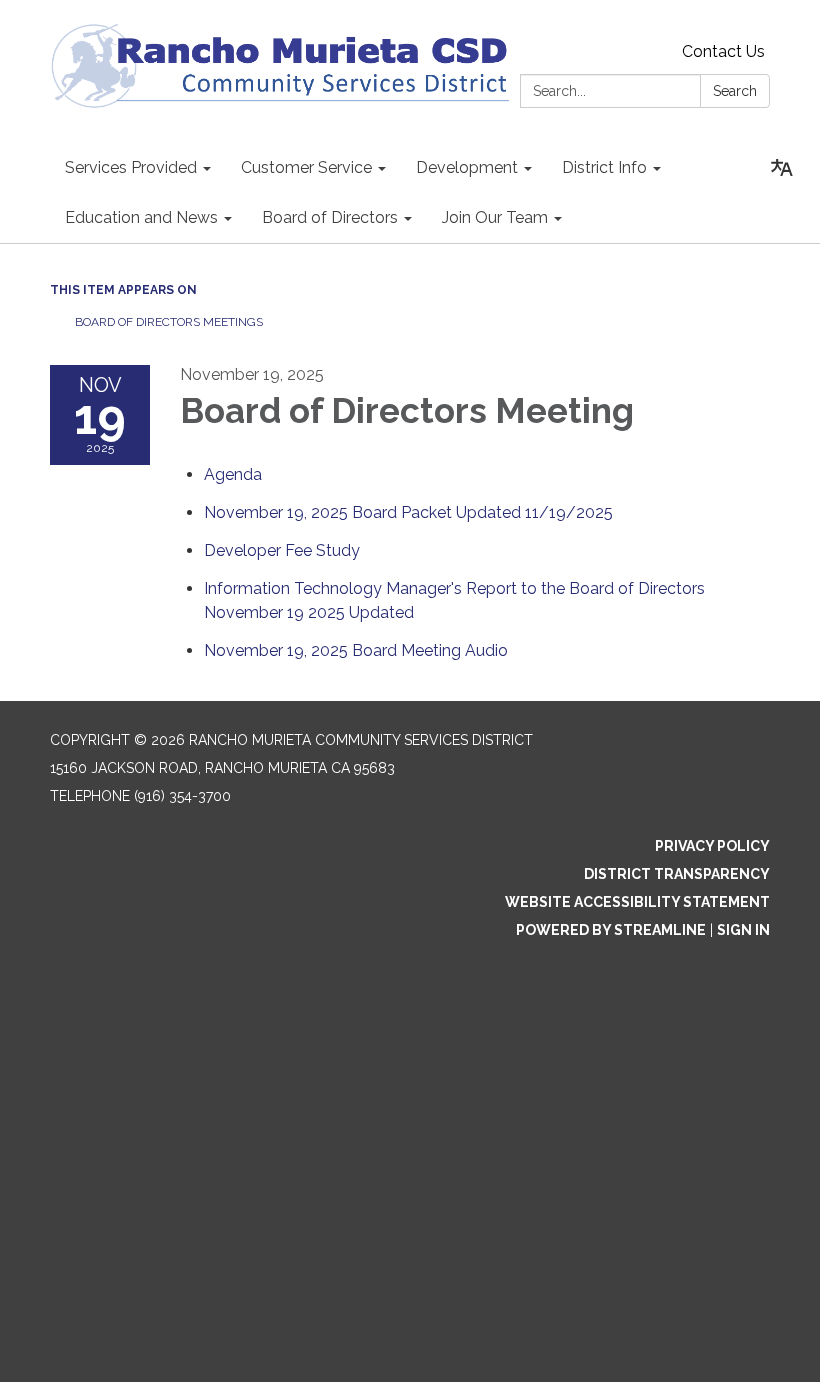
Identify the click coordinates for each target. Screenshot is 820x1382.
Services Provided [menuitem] (131, 167)
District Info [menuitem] (604, 167)
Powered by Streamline (611, 930)
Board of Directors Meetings (169, 322)
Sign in (743, 930)
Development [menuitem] (467, 167)
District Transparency (677, 874)
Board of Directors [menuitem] (330, 217)
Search (735, 91)
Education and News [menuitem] (141, 217)
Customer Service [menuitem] (306, 167)
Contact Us (723, 51)
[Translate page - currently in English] (782, 168)
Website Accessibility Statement (637, 902)
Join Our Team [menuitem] (495, 217)
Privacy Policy (712, 846)
